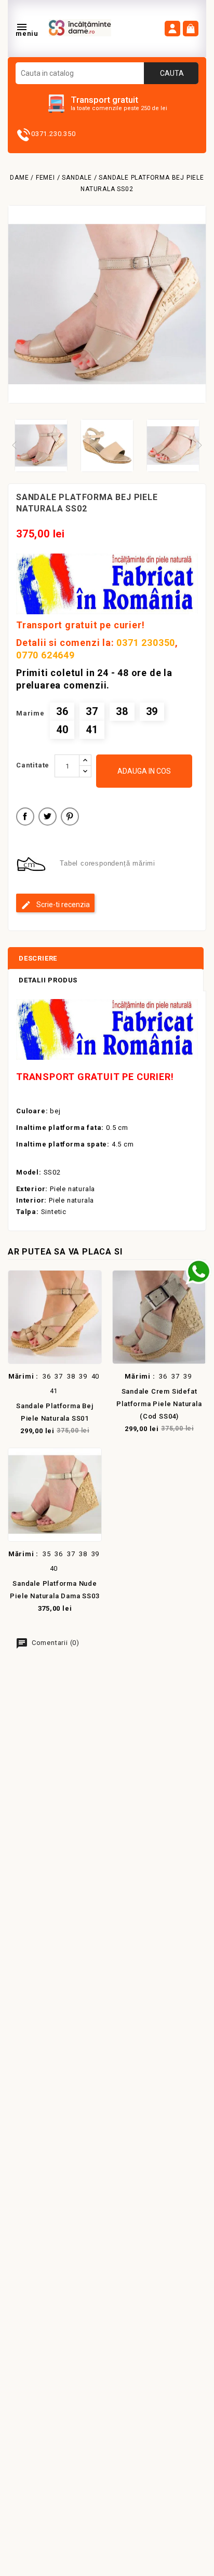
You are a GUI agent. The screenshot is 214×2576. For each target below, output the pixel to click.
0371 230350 (146, 643)
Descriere (38, 958)
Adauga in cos (144, 771)
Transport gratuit (104, 100)
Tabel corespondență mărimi (108, 863)
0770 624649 (45, 655)
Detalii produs (48, 980)
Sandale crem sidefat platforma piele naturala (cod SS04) (159, 1404)
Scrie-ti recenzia (62, 905)
